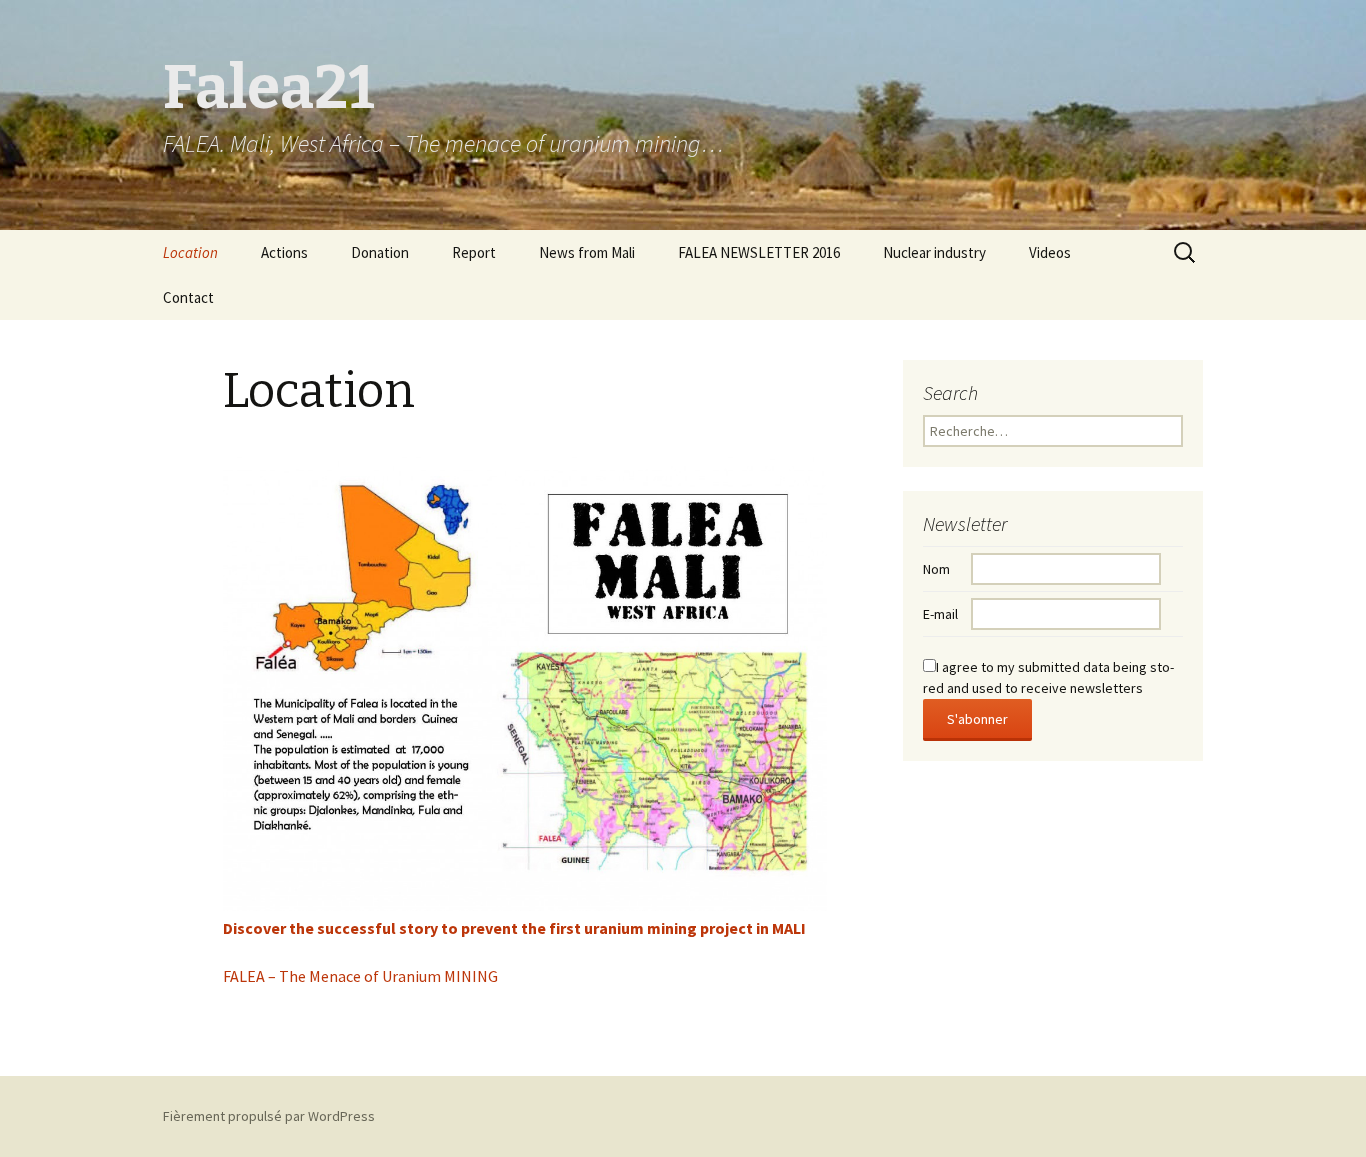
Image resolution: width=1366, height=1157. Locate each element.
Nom (936, 569)
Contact (188, 297)
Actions (284, 252)
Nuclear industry (934, 252)
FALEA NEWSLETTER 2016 (759, 252)
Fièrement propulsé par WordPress (269, 1116)
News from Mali (587, 252)
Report (474, 252)
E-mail (940, 614)
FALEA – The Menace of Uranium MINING (360, 976)
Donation (380, 252)
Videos (1050, 252)
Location (190, 252)
